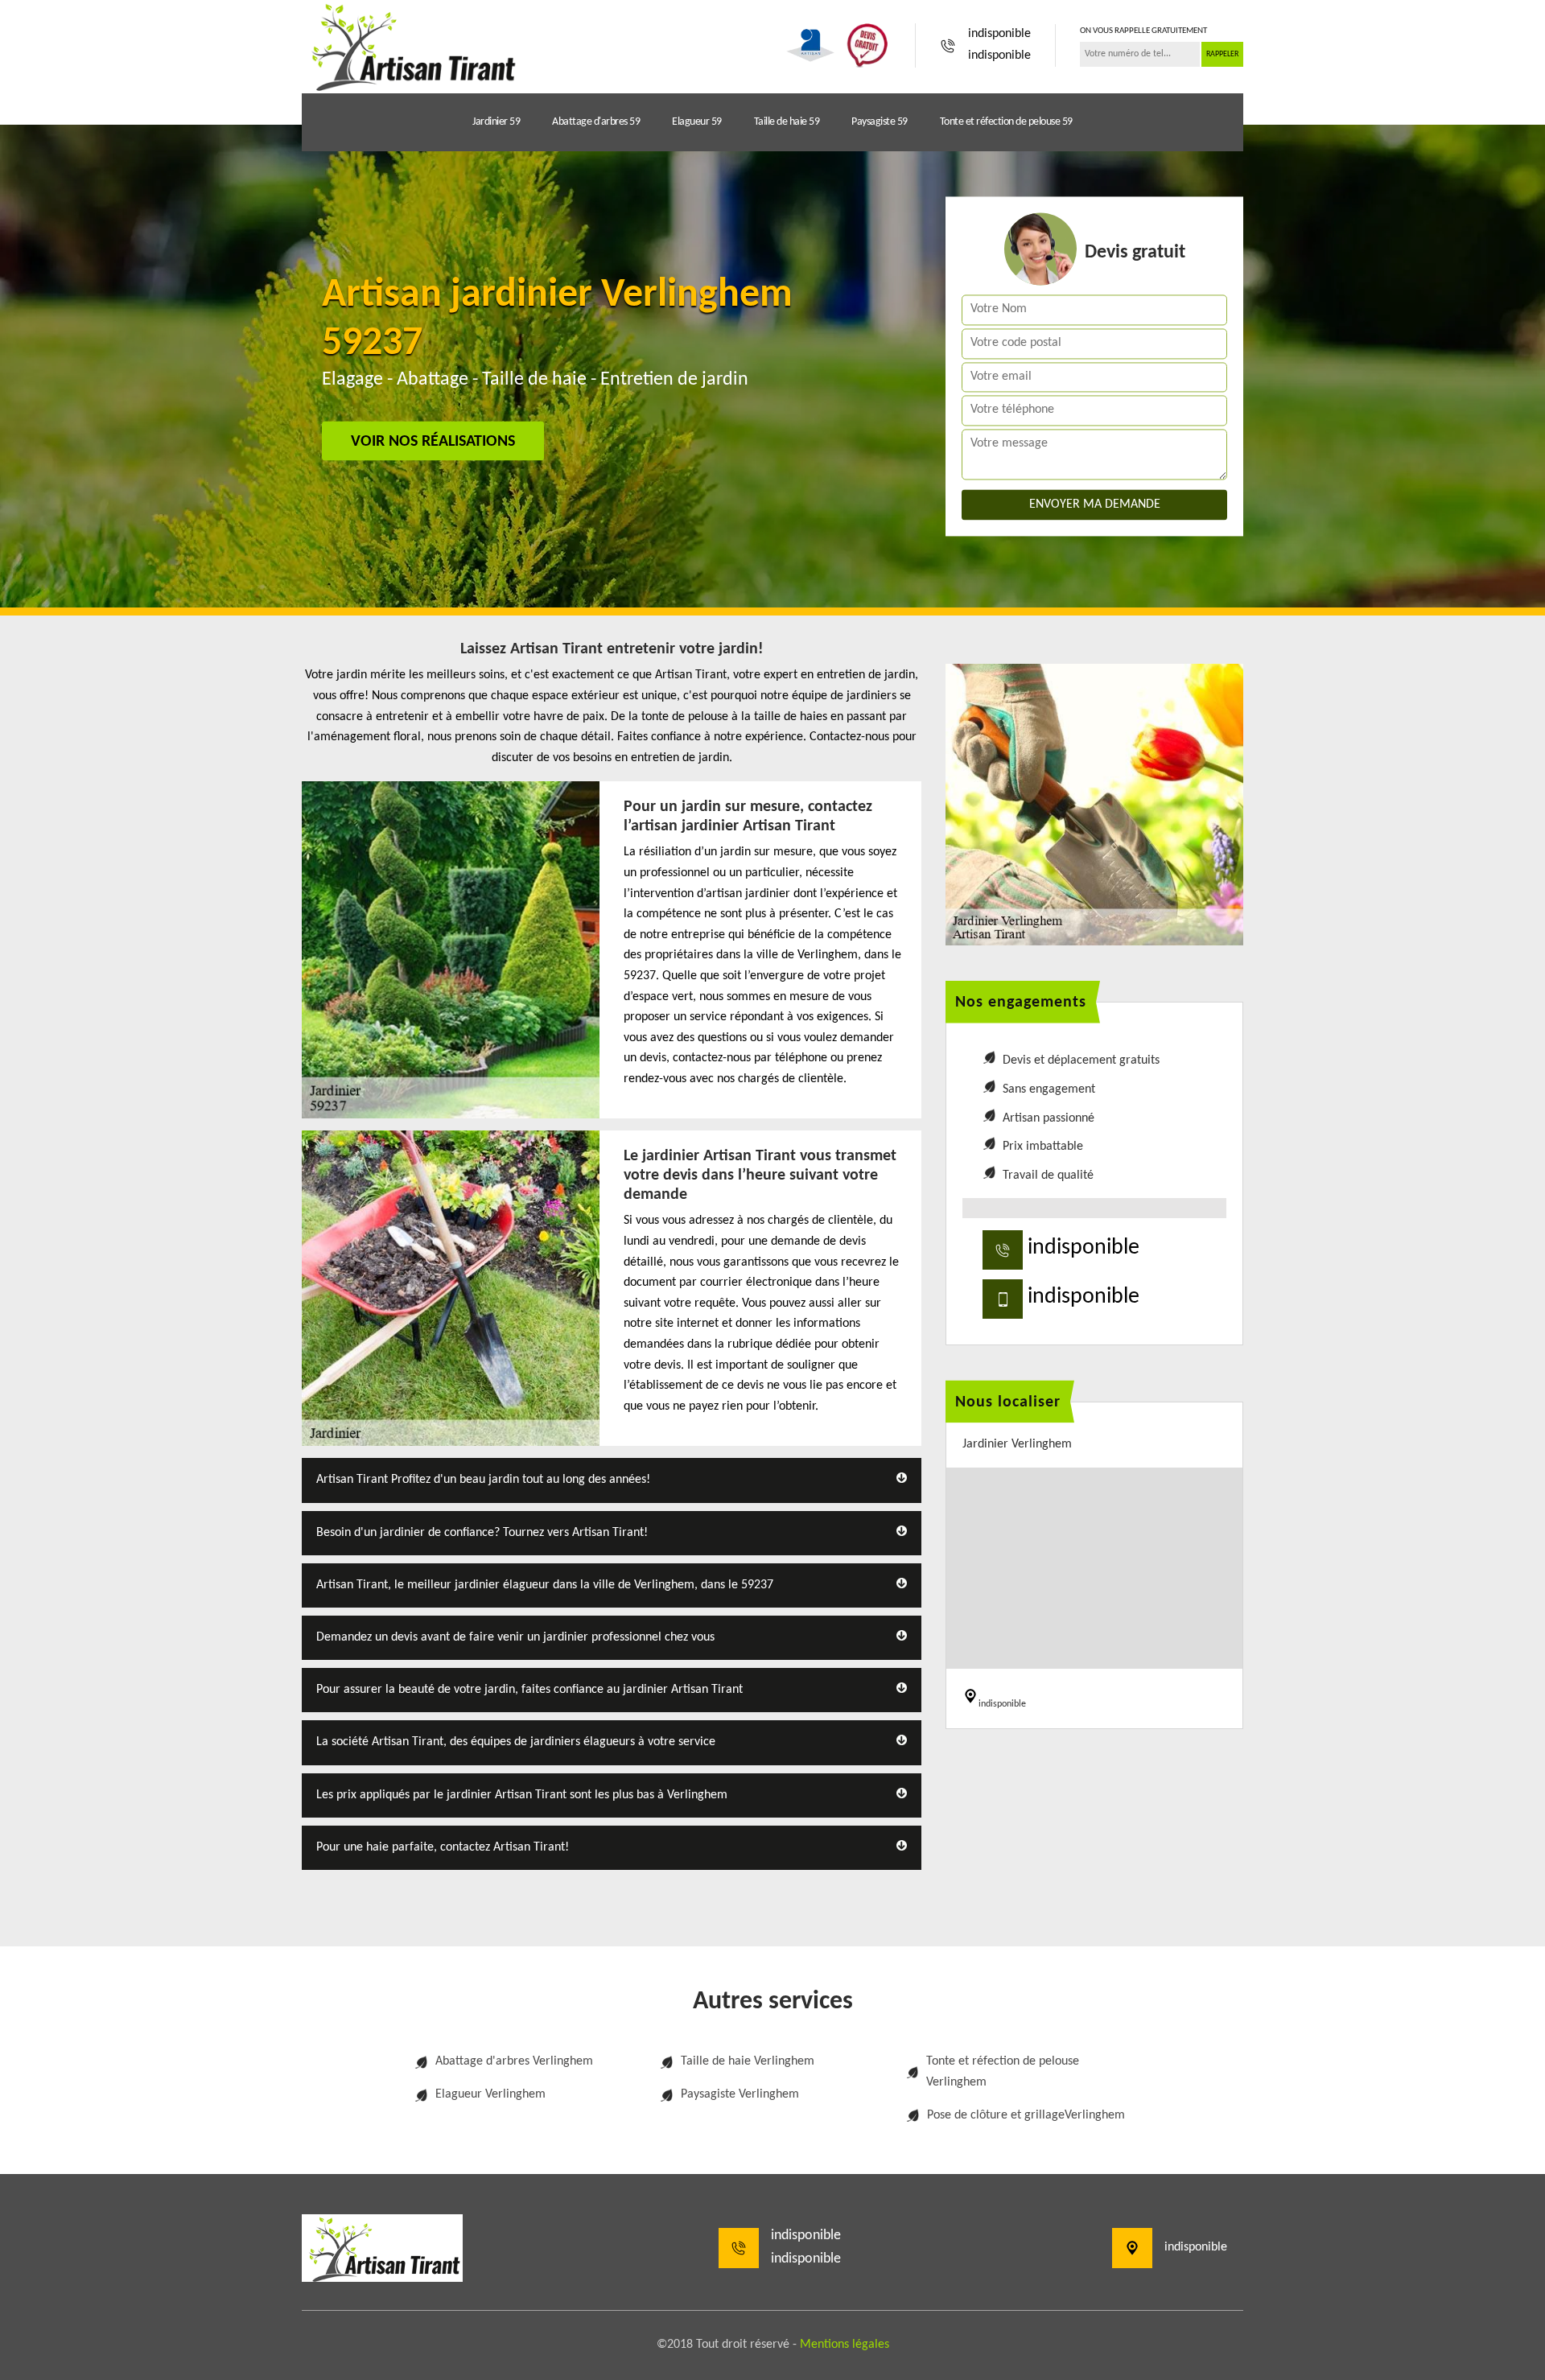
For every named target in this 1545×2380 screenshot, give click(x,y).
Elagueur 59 (697, 122)
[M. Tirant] (410, 45)
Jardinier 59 (496, 122)
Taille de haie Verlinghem (748, 2061)
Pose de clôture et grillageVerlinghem (1026, 2115)
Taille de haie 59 (787, 122)
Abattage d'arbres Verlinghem (514, 2061)
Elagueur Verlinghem (490, 2094)
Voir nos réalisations (433, 442)
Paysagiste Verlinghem (740, 2094)
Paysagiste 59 (880, 122)
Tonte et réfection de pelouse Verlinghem (1003, 2072)
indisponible (999, 34)
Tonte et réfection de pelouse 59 (1006, 122)
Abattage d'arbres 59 (596, 122)
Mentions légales (845, 2345)
